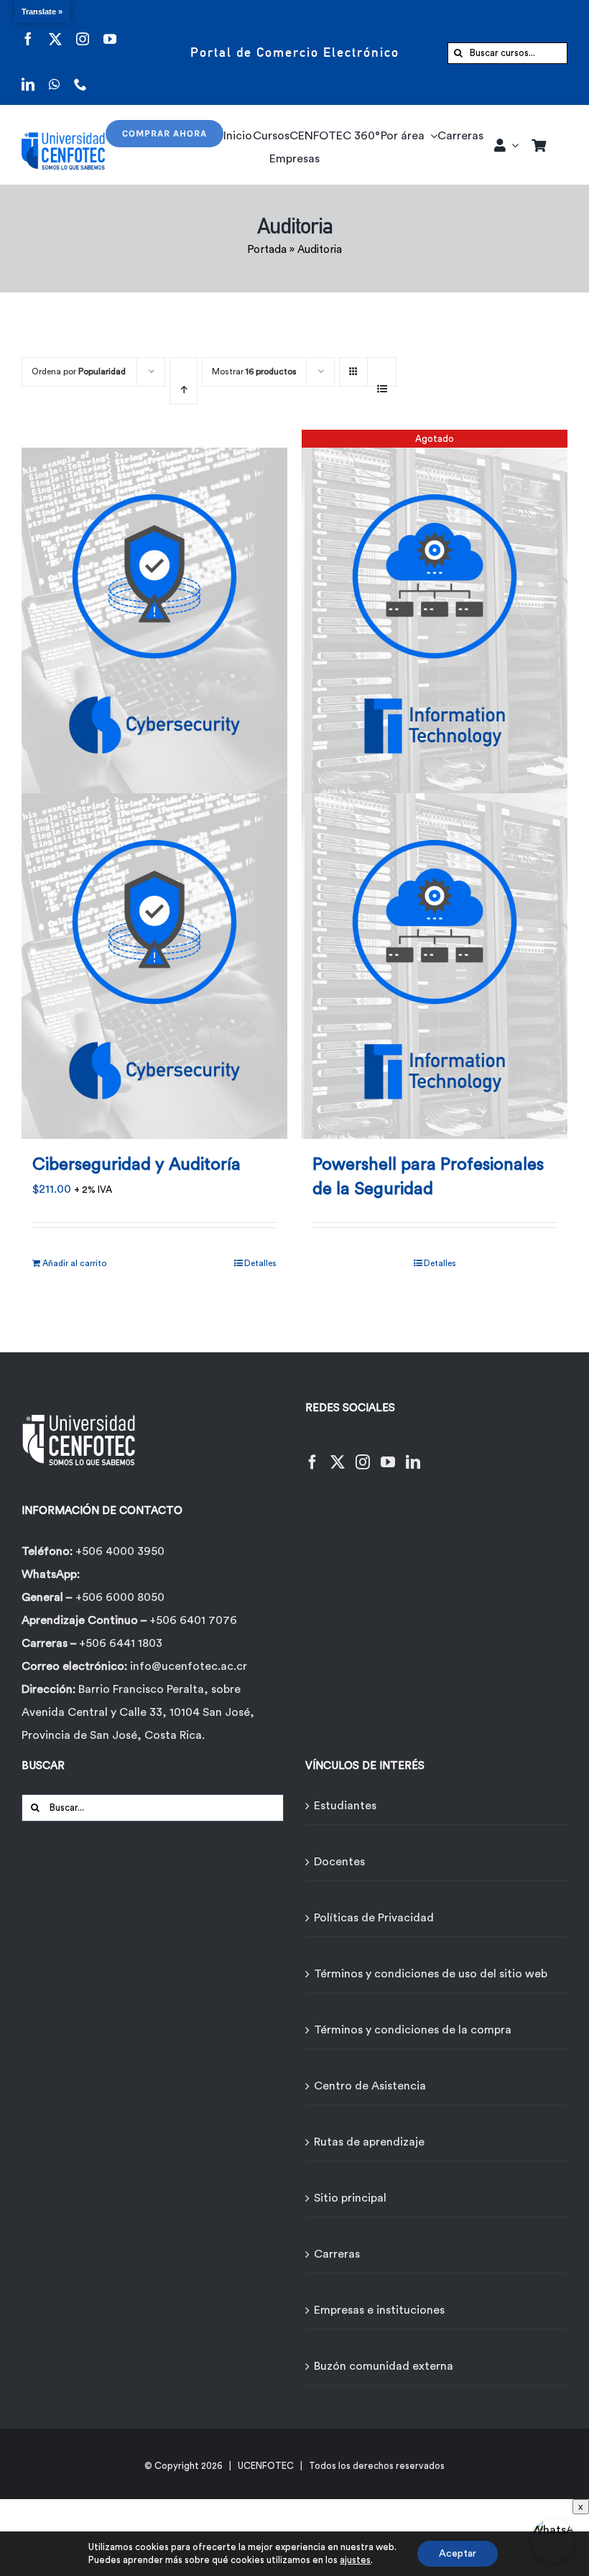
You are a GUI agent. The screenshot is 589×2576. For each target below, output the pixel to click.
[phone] (80, 75)
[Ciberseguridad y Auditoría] (154, 784)
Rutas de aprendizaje (369, 2142)
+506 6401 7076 (193, 1620)
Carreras (337, 2254)
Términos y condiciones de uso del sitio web (431, 1974)
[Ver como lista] (382, 381)
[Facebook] (312, 1453)
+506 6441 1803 (121, 1643)
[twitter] (55, 30)
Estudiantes (345, 1806)
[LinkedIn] (413, 1453)
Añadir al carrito (74, 1263)
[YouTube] (388, 1453)
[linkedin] (28, 75)
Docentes (339, 1862)
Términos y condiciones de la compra (413, 2030)
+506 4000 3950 (120, 1551)
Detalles (260, 1263)
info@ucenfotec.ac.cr (189, 1666)
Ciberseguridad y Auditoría (136, 1165)
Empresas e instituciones (379, 2310)
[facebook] (28, 30)
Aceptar (458, 2554)
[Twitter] (338, 1453)
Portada (267, 250)
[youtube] (110, 30)
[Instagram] (363, 1453)
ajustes (355, 2560)
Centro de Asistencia (370, 2086)
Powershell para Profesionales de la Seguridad (428, 1177)
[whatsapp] (54, 75)
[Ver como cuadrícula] (353, 367)
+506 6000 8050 (120, 1597)
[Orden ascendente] (184, 381)
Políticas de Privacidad (374, 1918)
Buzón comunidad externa (384, 2366)
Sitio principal (350, 2198)
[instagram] (83, 30)
